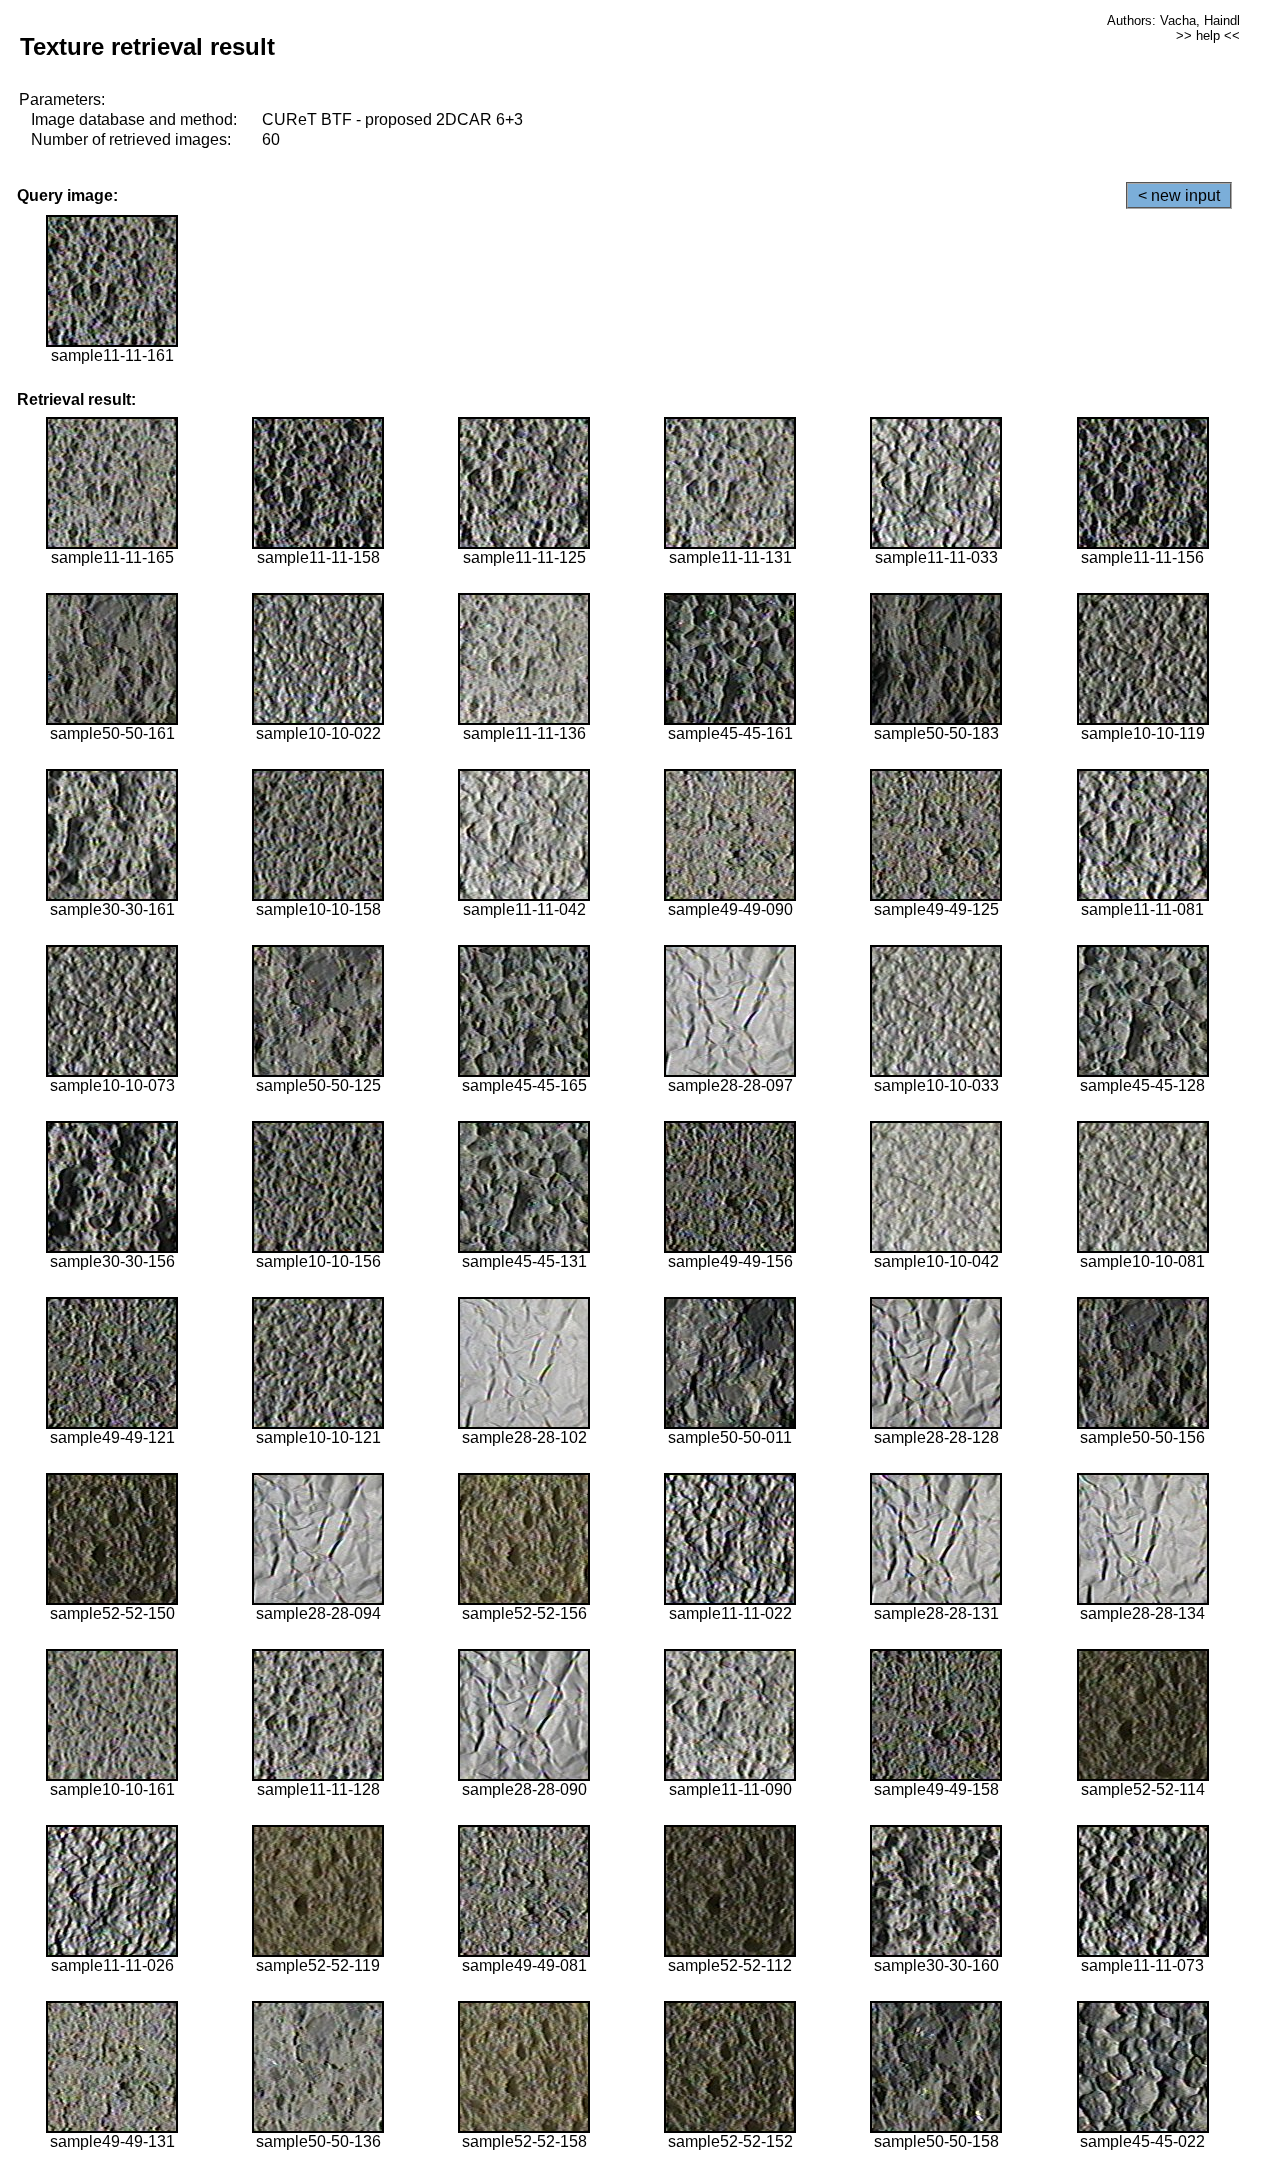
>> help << (1208, 35)
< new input (1179, 195)
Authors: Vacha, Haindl (1173, 20)
